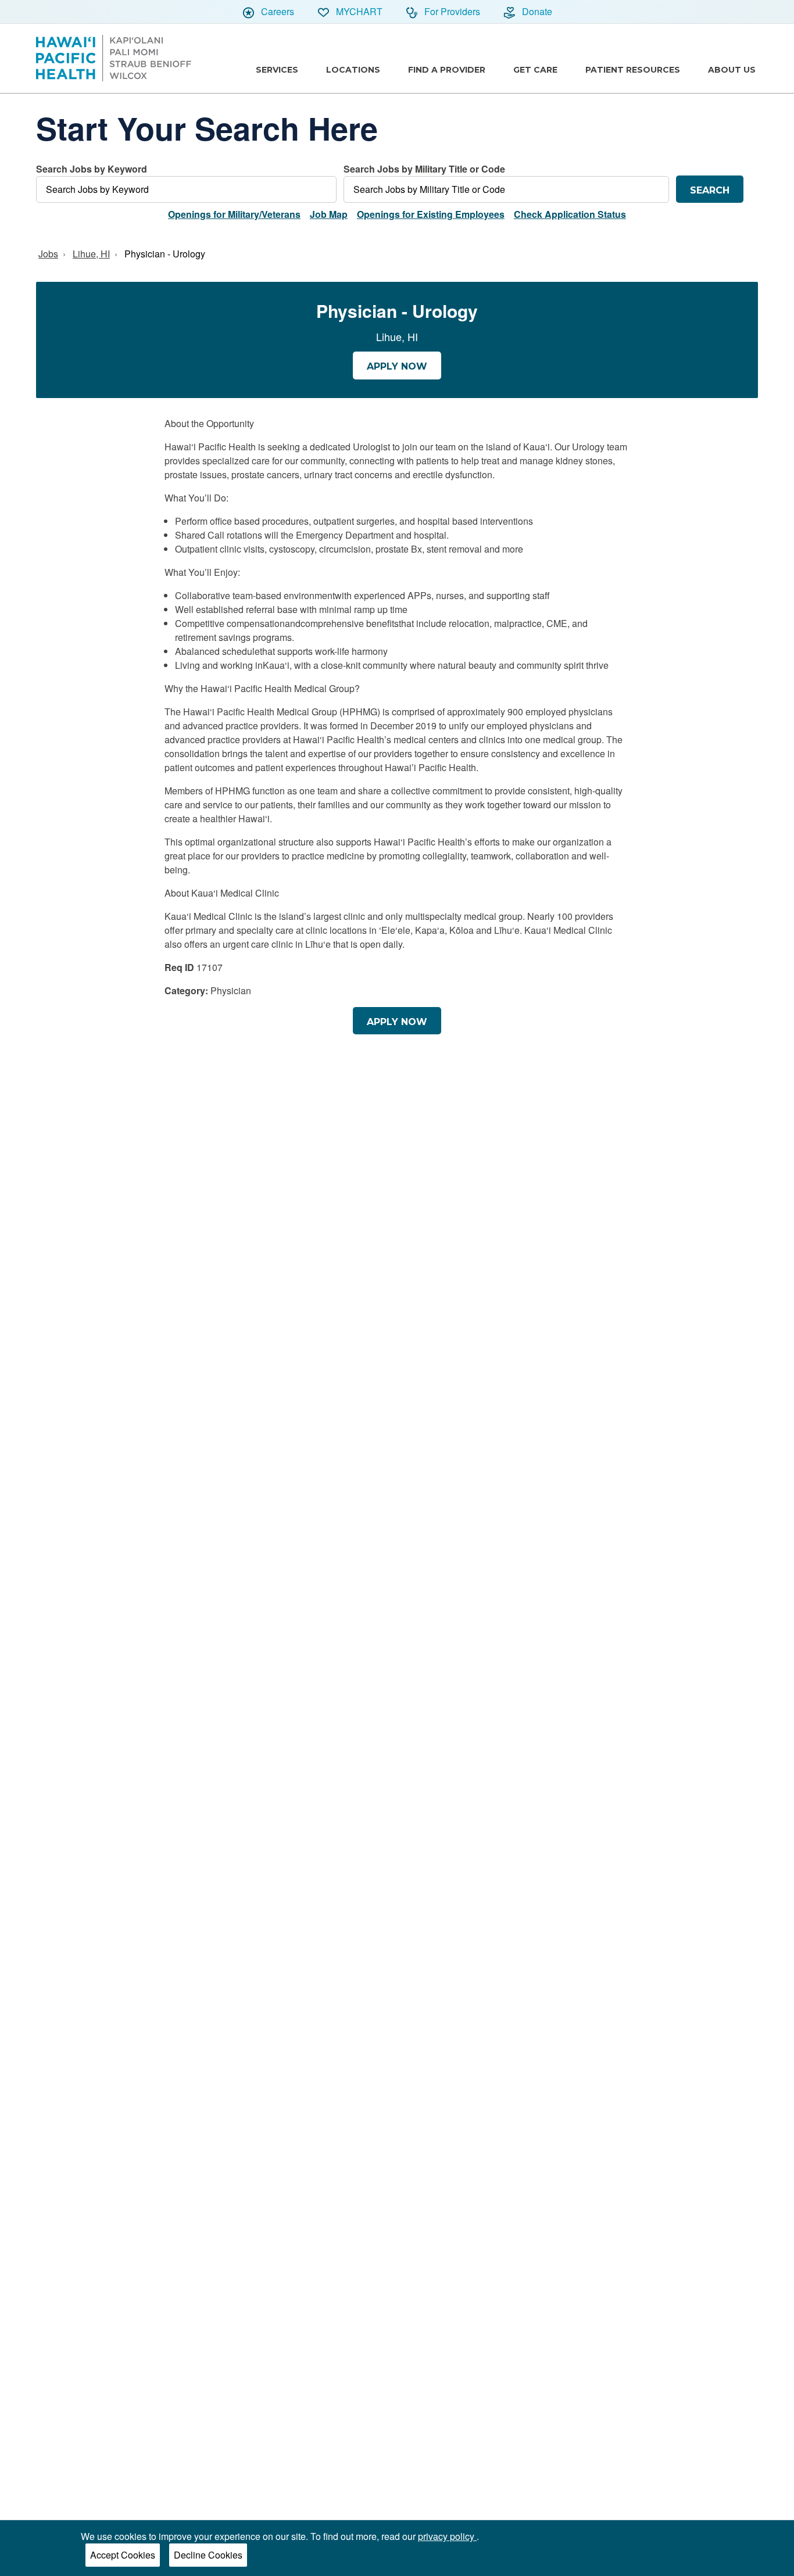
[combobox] (186, 182)
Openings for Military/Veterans (234, 214)
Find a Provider (447, 70)
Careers (276, 11)
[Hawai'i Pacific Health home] (114, 58)
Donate (536, 11)
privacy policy (447, 2536)
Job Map (329, 214)
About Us (732, 70)
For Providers (451, 11)
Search (710, 190)
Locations (353, 70)
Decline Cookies (208, 2555)
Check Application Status (570, 214)
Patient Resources (633, 70)
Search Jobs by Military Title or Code (424, 169)
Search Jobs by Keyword (92, 169)
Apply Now (397, 366)
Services (277, 70)
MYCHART (358, 11)
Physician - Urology (165, 254)
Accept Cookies (123, 2555)
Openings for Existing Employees (431, 214)
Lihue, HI (91, 254)
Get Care (535, 70)
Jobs (48, 254)
